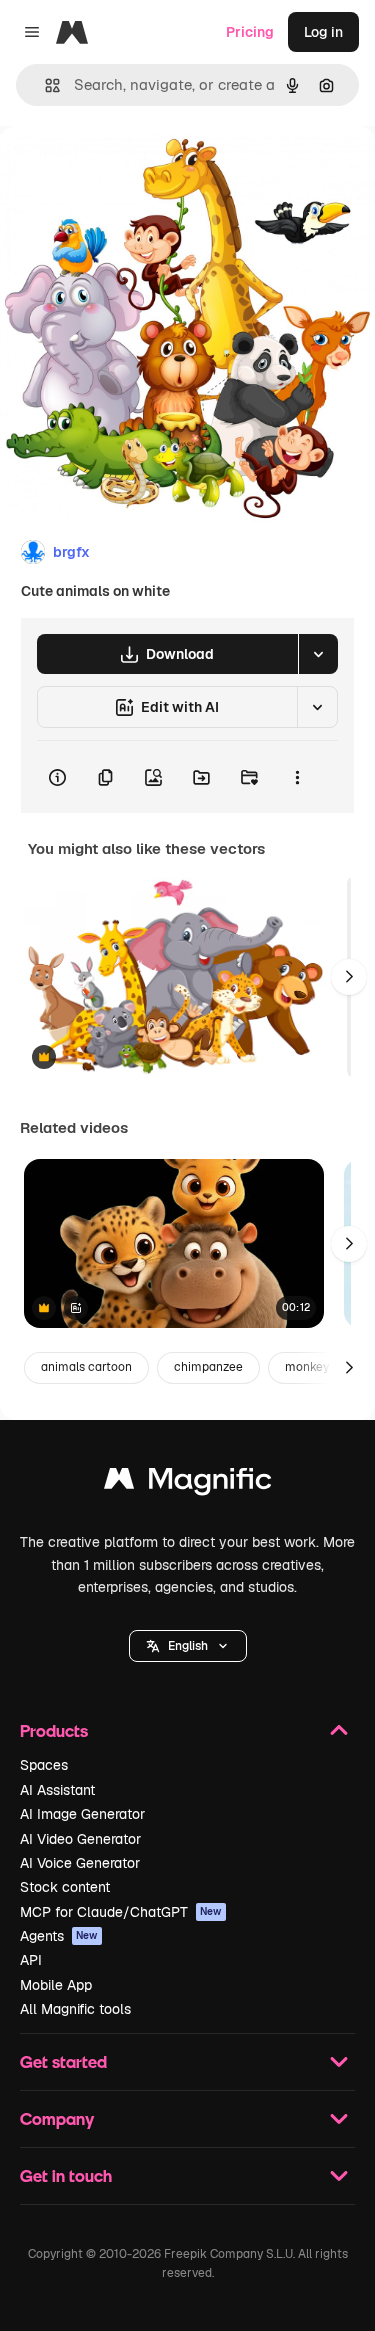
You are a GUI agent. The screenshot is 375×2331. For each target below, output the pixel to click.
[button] (188, 1646)
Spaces (44, 1765)
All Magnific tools (75, 2009)
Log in (323, 32)
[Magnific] (188, 1483)
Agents (59, 1936)
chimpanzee (208, 1367)
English (188, 1646)
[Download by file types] (318, 654)
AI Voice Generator (80, 1863)
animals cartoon (86, 1367)
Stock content (65, 1887)
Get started (63, 2061)
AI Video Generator (80, 1839)
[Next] (349, 977)
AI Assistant (57, 1790)
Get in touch (66, 2175)
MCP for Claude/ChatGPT (121, 1912)
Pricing (250, 32)
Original (128, 171)
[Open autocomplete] (44, 85)
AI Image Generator (82, 1814)
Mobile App (56, 1985)
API (31, 1960)
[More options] (297, 777)
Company (57, 2118)
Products (54, 1730)
